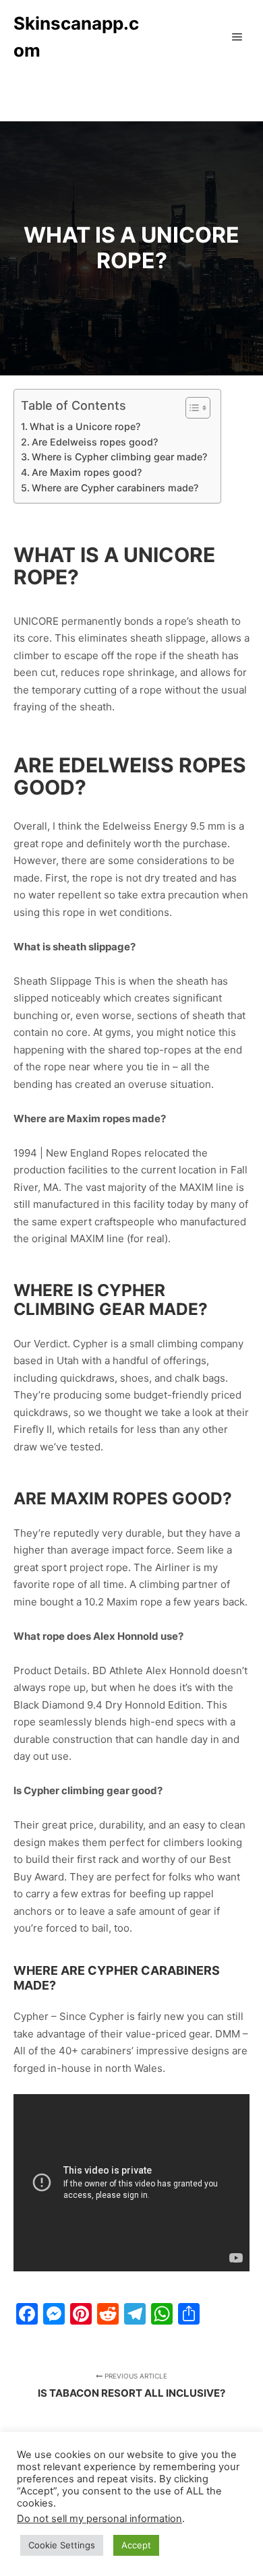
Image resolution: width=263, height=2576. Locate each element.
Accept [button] (136, 2545)
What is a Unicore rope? (85, 426)
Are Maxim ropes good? (87, 472)
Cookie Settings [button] (62, 2545)
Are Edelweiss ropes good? (95, 442)
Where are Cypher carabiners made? (115, 488)
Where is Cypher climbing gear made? (119, 457)
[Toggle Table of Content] (191, 408)
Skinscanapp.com (76, 37)
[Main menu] (237, 37)
